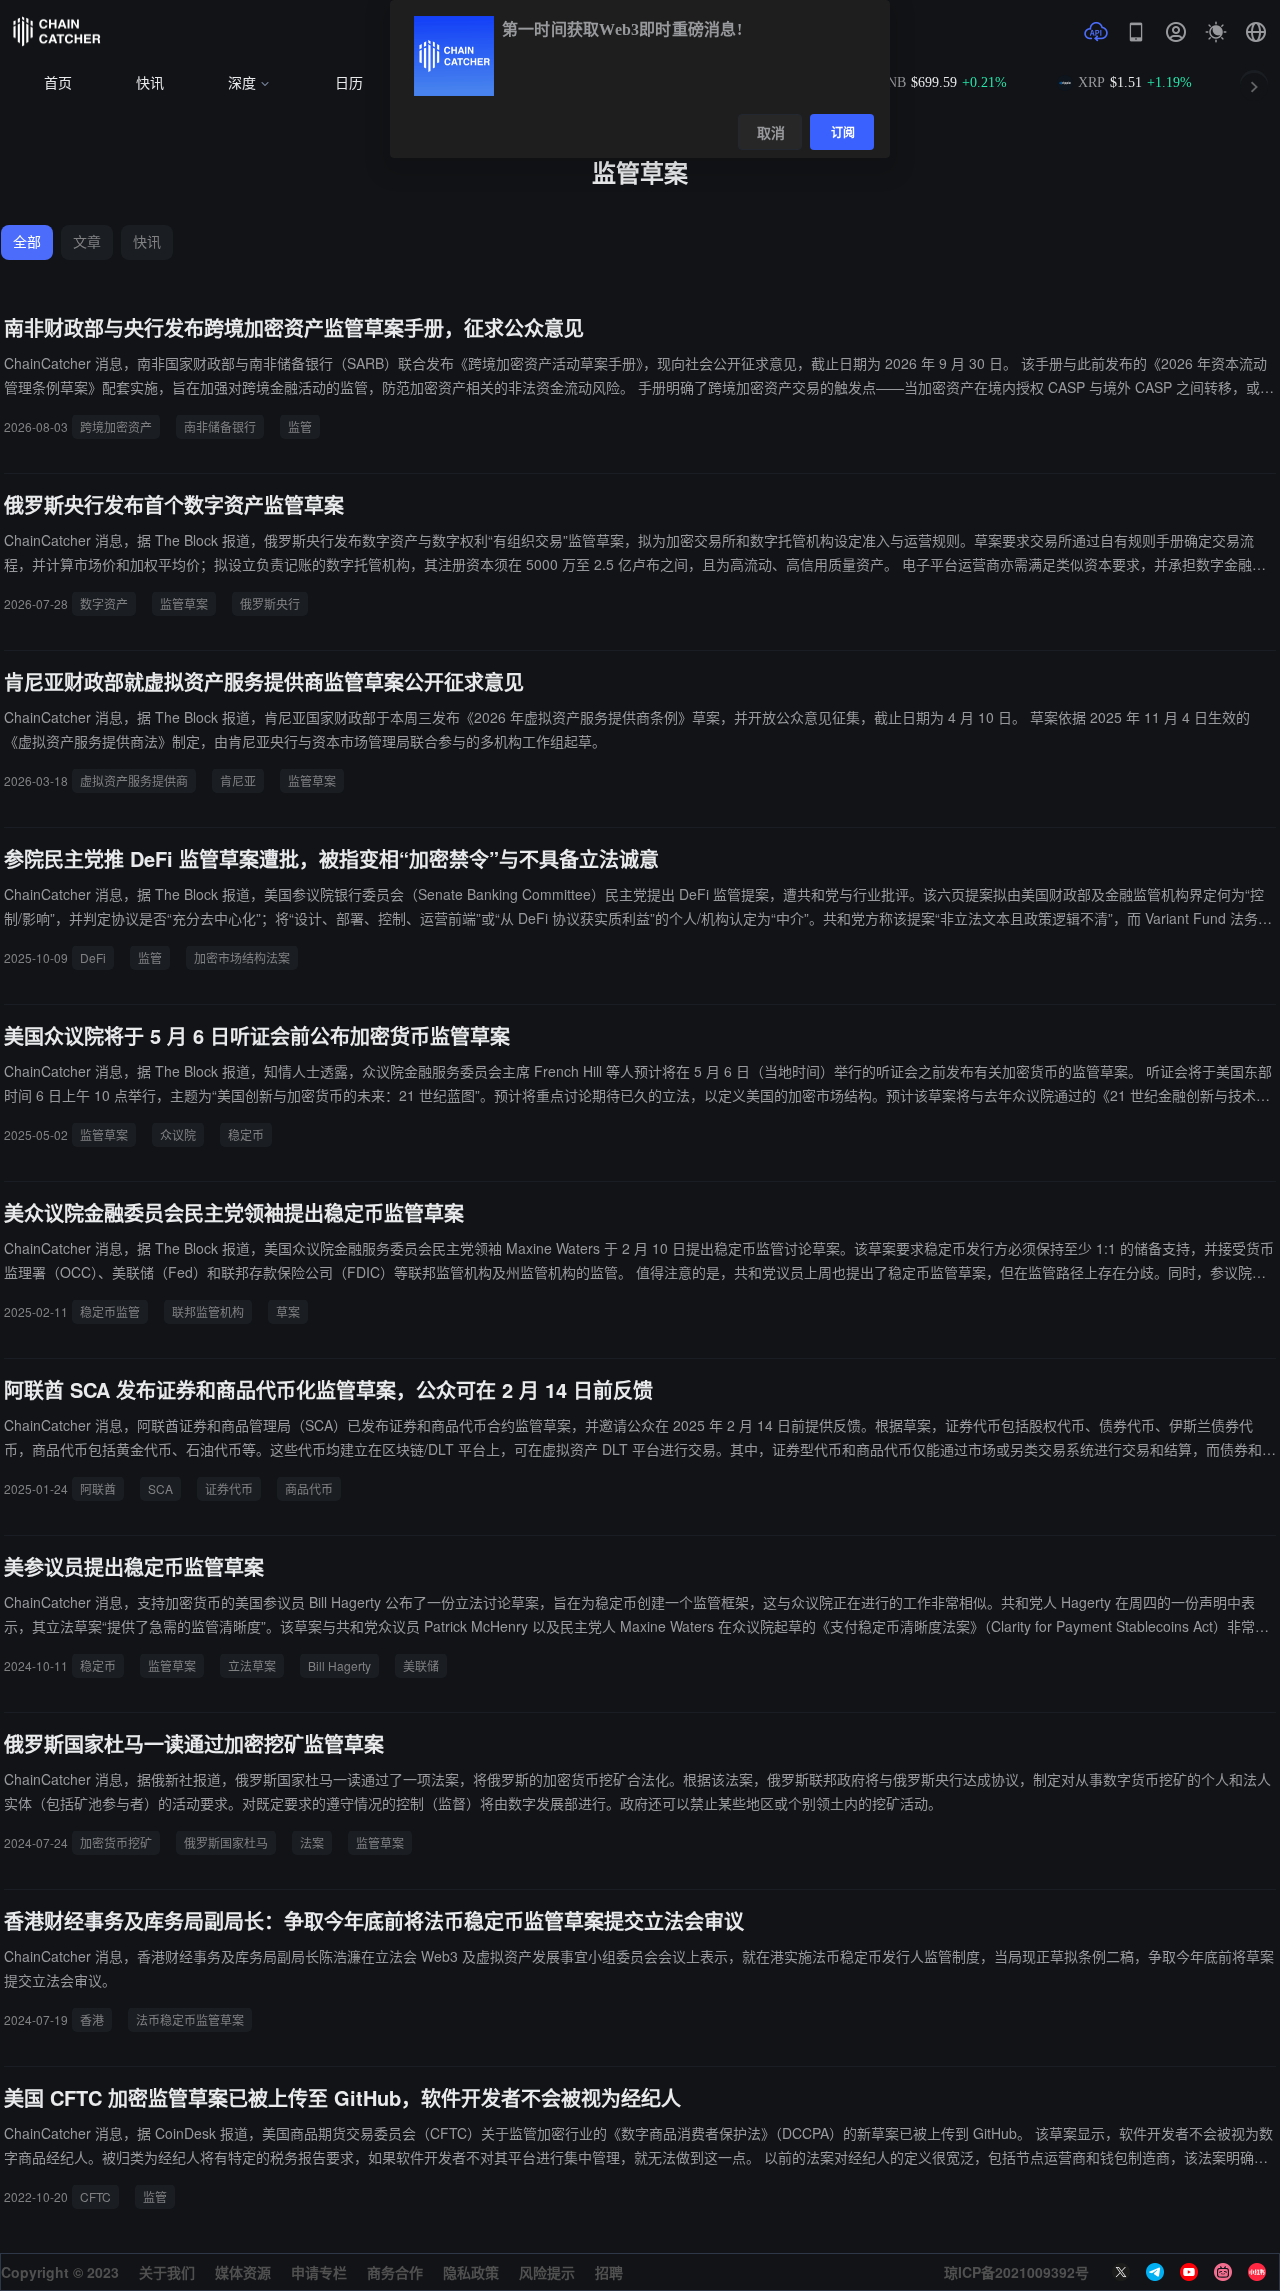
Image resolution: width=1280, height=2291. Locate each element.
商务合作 (395, 2272)
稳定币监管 (110, 1311)
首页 (58, 83)
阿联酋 (98, 1488)
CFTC (95, 2196)
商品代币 (309, 1488)
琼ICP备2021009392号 (1016, 2272)
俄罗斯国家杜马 (226, 1842)
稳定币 (246, 1134)
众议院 (178, 1134)
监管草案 (184, 603)
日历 (349, 83)
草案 (288, 1311)
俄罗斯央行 (270, 603)
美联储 (421, 1665)
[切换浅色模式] (1216, 32)
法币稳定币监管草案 (190, 2019)
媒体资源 (243, 2272)
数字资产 (104, 603)
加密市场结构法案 (242, 957)
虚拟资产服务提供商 (134, 780)
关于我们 (167, 2272)
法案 (312, 1842)
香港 (92, 2019)
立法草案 (252, 1665)
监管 (300, 426)
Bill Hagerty (339, 1665)
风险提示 (547, 2272)
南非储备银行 (220, 426)
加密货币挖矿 (116, 1842)
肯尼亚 (238, 780)
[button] (1256, 32)
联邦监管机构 (208, 1311)
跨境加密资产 (116, 426)
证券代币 (229, 1488)
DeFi (93, 957)
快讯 (150, 83)
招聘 (609, 2272)
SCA (160, 1488)
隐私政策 (471, 2272)
